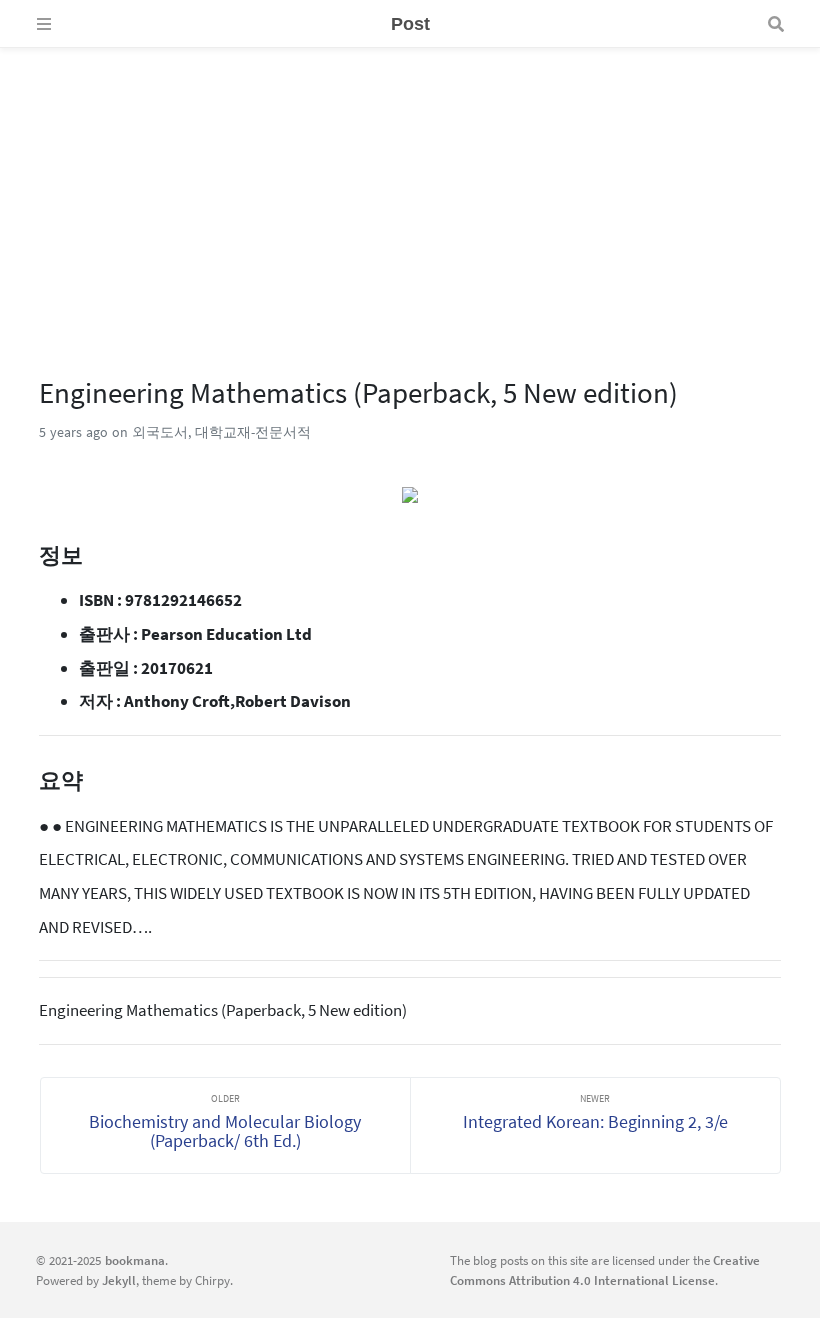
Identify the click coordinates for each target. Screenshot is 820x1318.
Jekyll (119, 1280)
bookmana (135, 1260)
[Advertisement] (410, 188)
